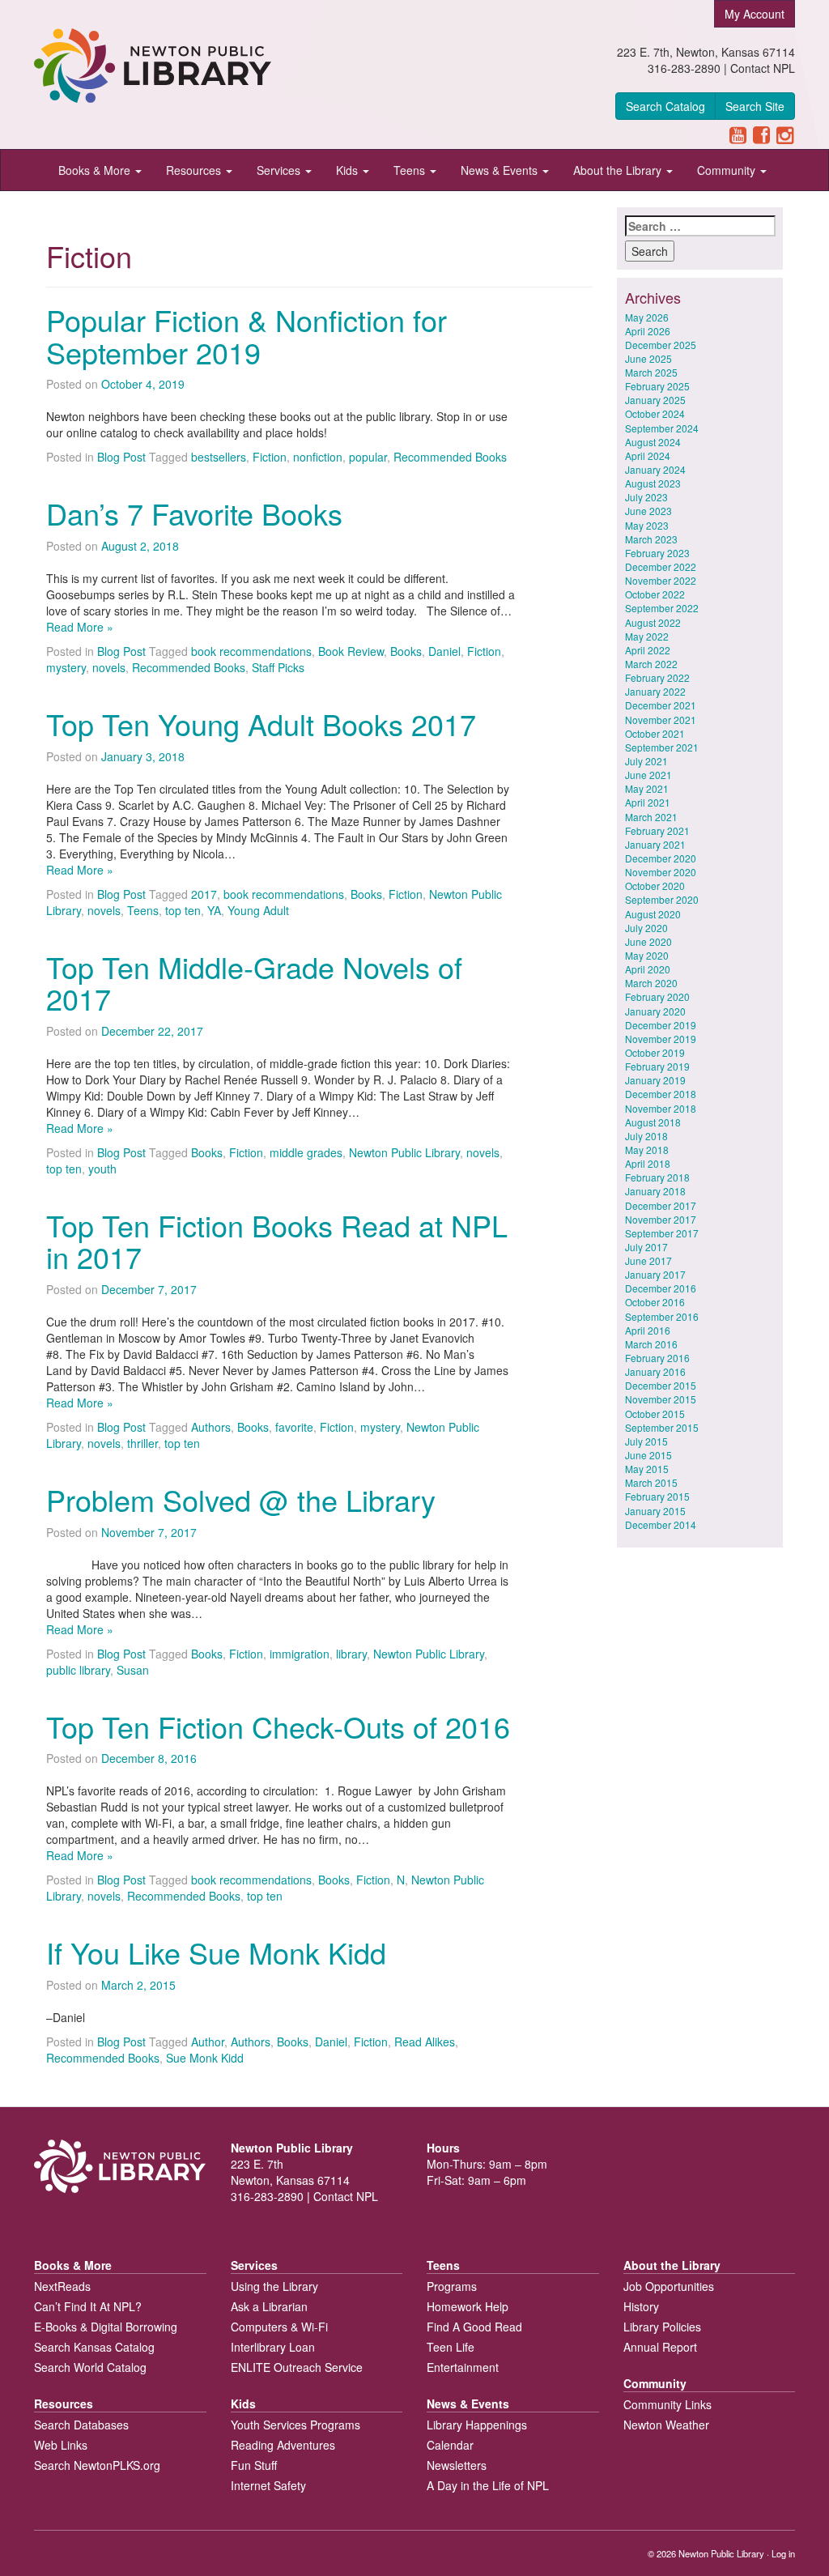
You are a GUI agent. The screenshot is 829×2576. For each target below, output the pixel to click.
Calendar (450, 2445)
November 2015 (661, 1399)
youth (102, 1169)
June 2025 (648, 358)
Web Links (61, 2445)
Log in (783, 2553)
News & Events (501, 170)
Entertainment (463, 2367)
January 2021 (655, 844)
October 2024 (655, 413)
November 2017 (661, 1219)
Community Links (667, 2404)
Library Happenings (477, 2425)
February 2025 (657, 386)
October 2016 (655, 1302)
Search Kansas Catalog (94, 2347)
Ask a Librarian (269, 2306)
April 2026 (648, 331)
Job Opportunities (669, 2286)
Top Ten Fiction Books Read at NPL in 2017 (277, 1241)
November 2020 (661, 872)
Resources (195, 170)
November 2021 (661, 720)
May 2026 (647, 317)
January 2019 (655, 1080)
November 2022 (661, 580)
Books (406, 651)
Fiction (270, 457)
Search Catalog (665, 106)
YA (214, 910)
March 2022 (651, 664)
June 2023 (648, 511)
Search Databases (81, 2425)
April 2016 (648, 1330)
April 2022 (648, 650)
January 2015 (655, 1511)
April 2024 (648, 456)
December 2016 (661, 1288)
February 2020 (657, 996)
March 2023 (651, 539)
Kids (349, 170)
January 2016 (655, 1371)
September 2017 (662, 1233)
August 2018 (653, 1122)
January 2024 (655, 469)
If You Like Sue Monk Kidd (216, 1952)
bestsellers (219, 457)
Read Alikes (425, 2042)
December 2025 (661, 345)
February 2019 (657, 1066)
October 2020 (655, 886)
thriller (142, 1443)
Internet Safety (268, 2485)
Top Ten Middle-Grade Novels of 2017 (254, 983)
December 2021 (661, 705)
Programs (452, 2286)
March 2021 (651, 817)
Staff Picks (278, 667)
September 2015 (662, 1427)
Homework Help (468, 2306)
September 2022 (662, 608)
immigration (300, 1654)
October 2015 (655, 1414)
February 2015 (657, 1496)
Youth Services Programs (295, 2425)
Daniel (444, 651)
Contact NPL (763, 68)
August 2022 (653, 622)
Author (208, 2042)
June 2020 (648, 941)
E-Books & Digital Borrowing (106, 2327)
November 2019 (661, 1039)
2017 (204, 894)
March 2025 (651, 372)
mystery (66, 667)
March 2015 (651, 1482)
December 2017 (661, 1205)
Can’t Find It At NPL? (88, 2306)
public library (78, 1670)
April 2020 (648, 969)
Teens (411, 170)
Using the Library (274, 2286)
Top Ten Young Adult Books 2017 (261, 724)
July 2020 (646, 928)
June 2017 (648, 1260)
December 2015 (661, 1385)
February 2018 (657, 1177)
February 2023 (657, 553)
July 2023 (646, 497)
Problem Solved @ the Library (241, 1499)
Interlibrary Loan (273, 2347)
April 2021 (648, 802)
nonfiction (318, 457)
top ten (183, 910)
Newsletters (457, 2465)
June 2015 (648, 1455)
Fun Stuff (254, 2465)
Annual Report (660, 2347)
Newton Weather (666, 2425)
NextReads (62, 2286)
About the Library (619, 170)
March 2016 (651, 1344)
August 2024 (653, 442)
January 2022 (655, 691)
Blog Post (121, 457)
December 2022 (661, 566)
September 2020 (662, 899)
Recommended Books (450, 457)
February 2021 (657, 830)
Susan (133, 1670)
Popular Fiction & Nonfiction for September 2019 (247, 336)
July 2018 (646, 1136)
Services (280, 170)
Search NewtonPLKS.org (97, 2465)
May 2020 (647, 955)
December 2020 (661, 858)
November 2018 (661, 1108)
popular (368, 457)
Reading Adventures (283, 2445)
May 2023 (647, 525)
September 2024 (662, 428)
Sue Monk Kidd (205, 2058)
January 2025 (655, 400)
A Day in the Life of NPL (488, 2485)
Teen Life (451, 2347)
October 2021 (655, 733)
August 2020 (653, 914)
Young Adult (258, 910)
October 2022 (655, 594)
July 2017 (646, 1247)
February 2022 (657, 677)
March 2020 (651, 983)
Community (728, 170)
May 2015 (647, 1469)
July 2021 (646, 761)
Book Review (351, 651)
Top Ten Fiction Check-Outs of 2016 (278, 1726)
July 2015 (646, 1441)
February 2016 (657, 1358)
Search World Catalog (90, 2367)
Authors (211, 1427)
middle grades (306, 1152)
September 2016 (662, 1316)
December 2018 (661, 1094)
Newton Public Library (404, 1152)
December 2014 (661, 1524)
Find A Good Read (474, 2327)
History (641, 2306)
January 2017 (655, 1274)
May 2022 (647, 636)
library (351, 1654)
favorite (294, 1427)
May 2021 (647, 788)
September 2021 (662, 747)
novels (109, 667)
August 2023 (653, 483)
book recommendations (251, 651)
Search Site (755, 106)
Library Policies (662, 2327)
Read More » (80, 627)
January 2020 (655, 1011)
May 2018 (647, 1150)
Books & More (96, 170)
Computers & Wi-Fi (279, 2327)
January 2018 (655, 1191)
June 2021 (648, 775)
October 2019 (655, 1052)
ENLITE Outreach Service (297, 2367)
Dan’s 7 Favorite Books (194, 513)
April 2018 (648, 1163)
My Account (755, 14)
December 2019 (661, 1025)
